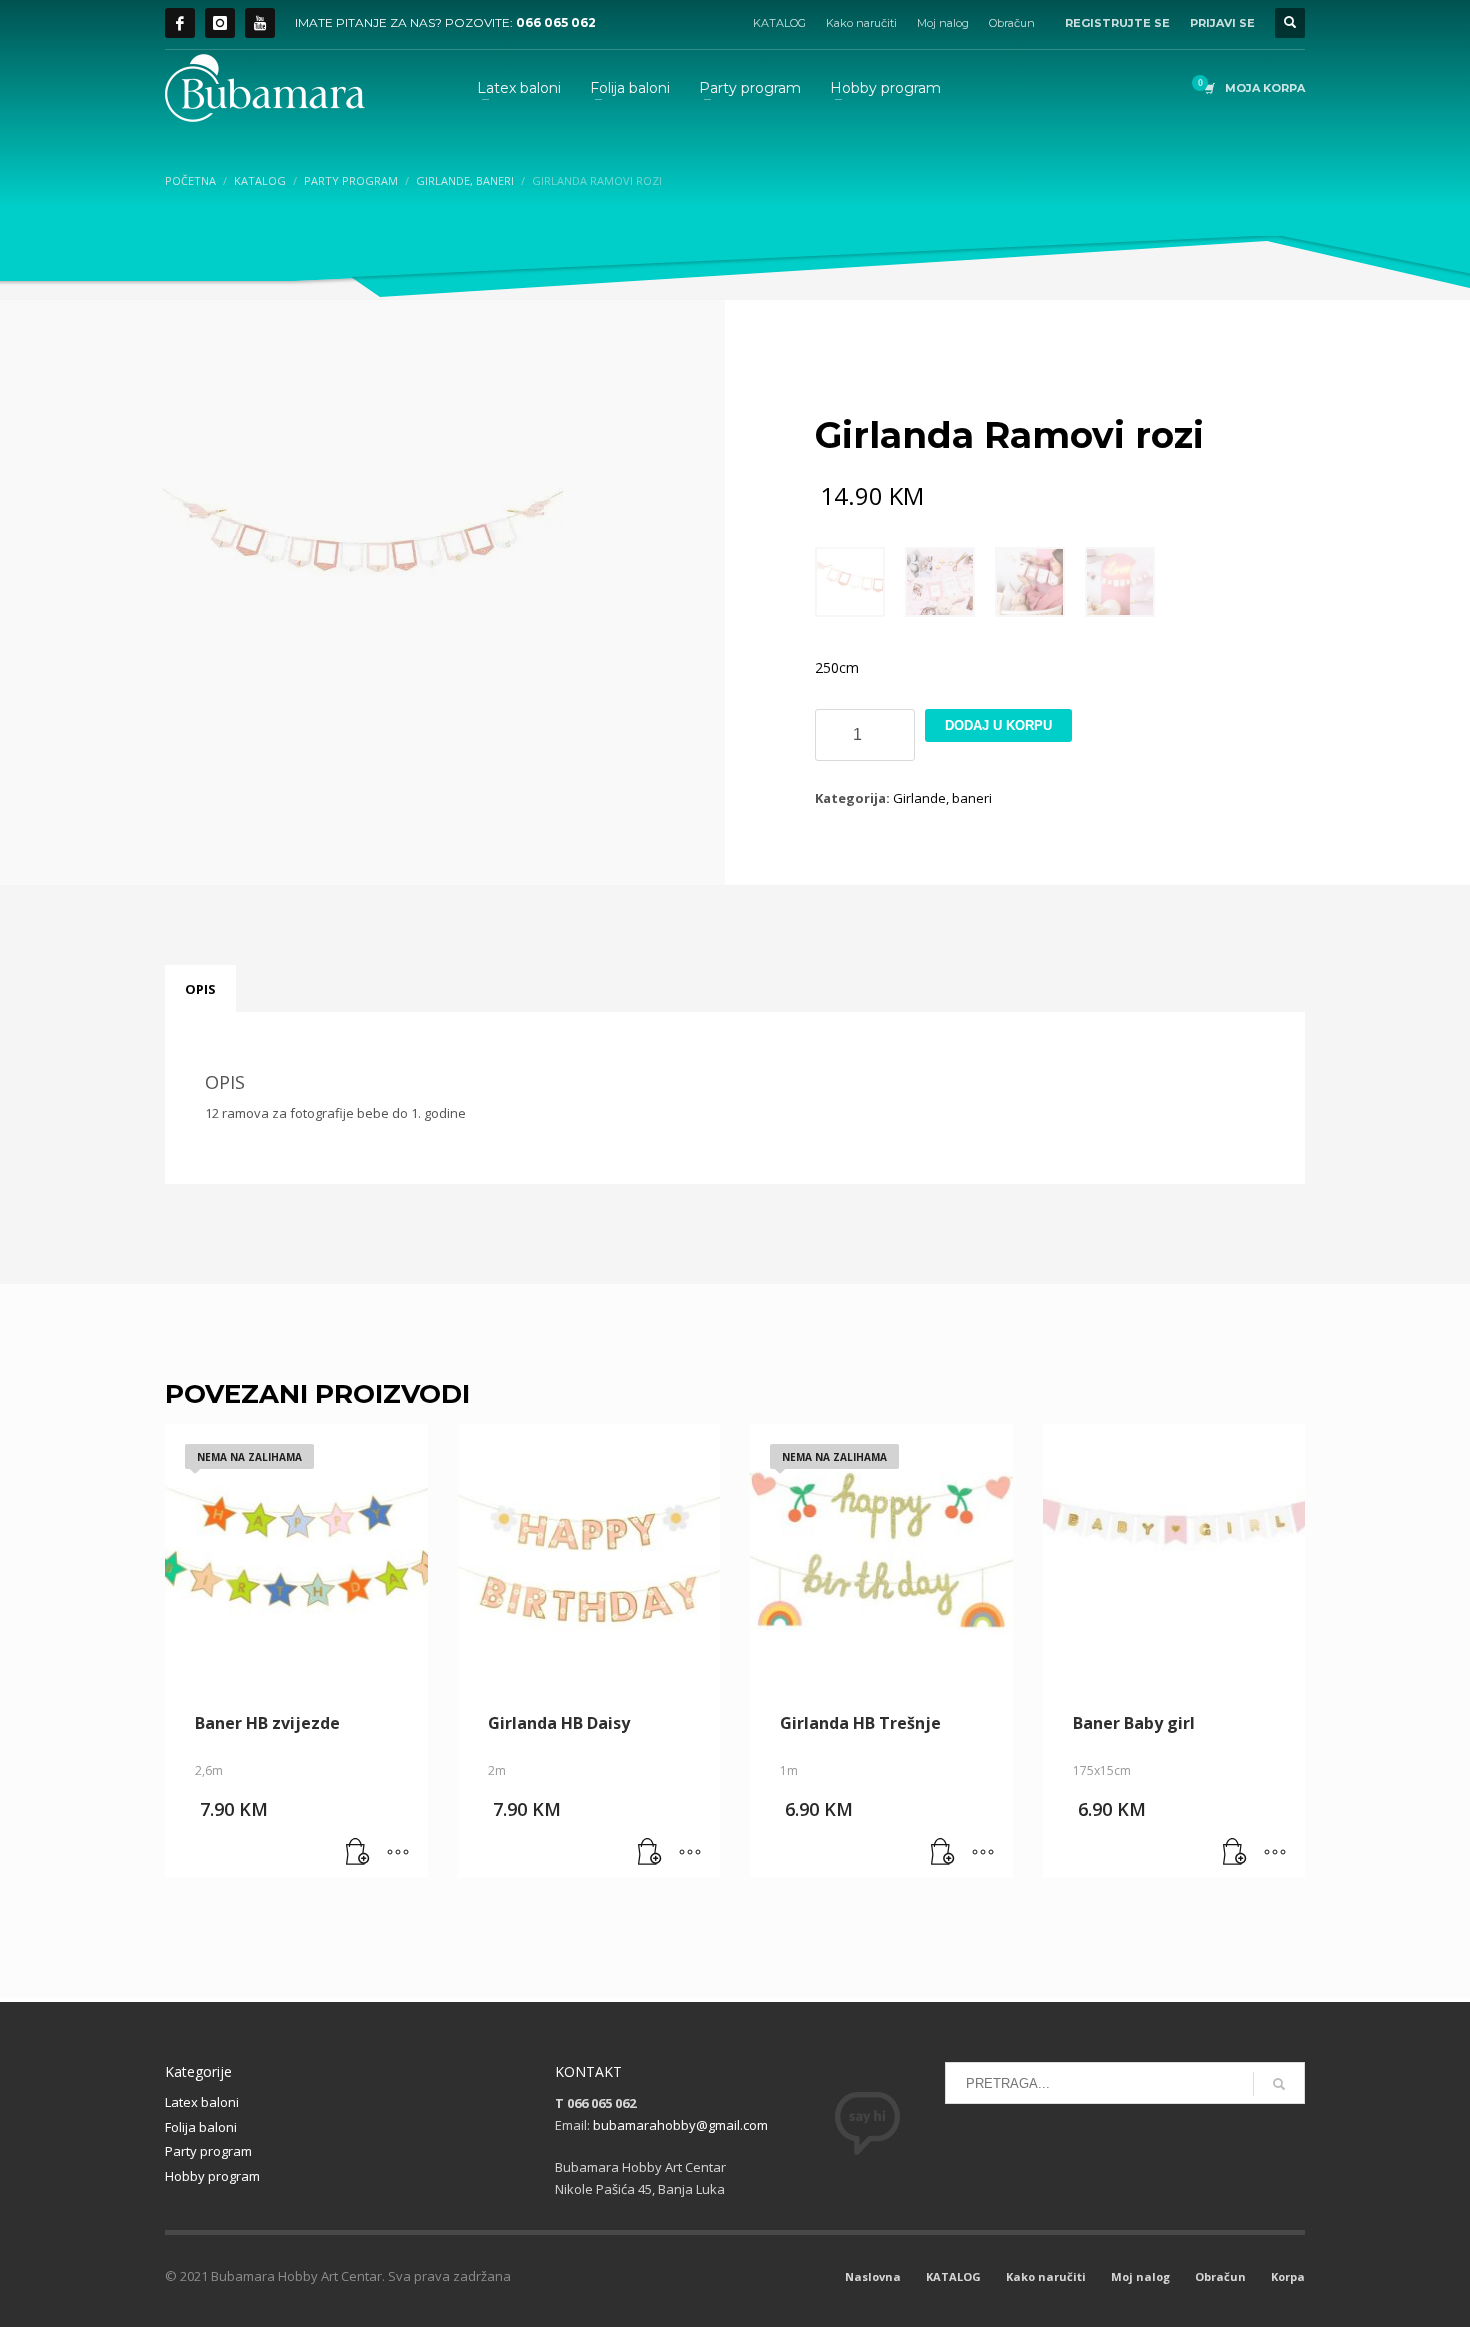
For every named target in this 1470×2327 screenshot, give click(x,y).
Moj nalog (943, 23)
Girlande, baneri (942, 798)
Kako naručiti (861, 23)
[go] (1279, 2084)
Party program (208, 2151)
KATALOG (779, 23)
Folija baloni (201, 2127)
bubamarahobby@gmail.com (680, 2125)
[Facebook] (180, 23)
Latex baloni (202, 2102)
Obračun (1012, 23)
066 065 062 (556, 22)
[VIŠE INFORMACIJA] (398, 1853)
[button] (650, 1853)
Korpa (1288, 2276)
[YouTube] (260, 23)
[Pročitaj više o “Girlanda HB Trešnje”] (943, 1853)
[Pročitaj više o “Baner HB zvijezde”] (358, 1853)
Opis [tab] (200, 989)
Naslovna (873, 2276)
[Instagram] (220, 23)
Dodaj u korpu (998, 725)
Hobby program (212, 2176)
